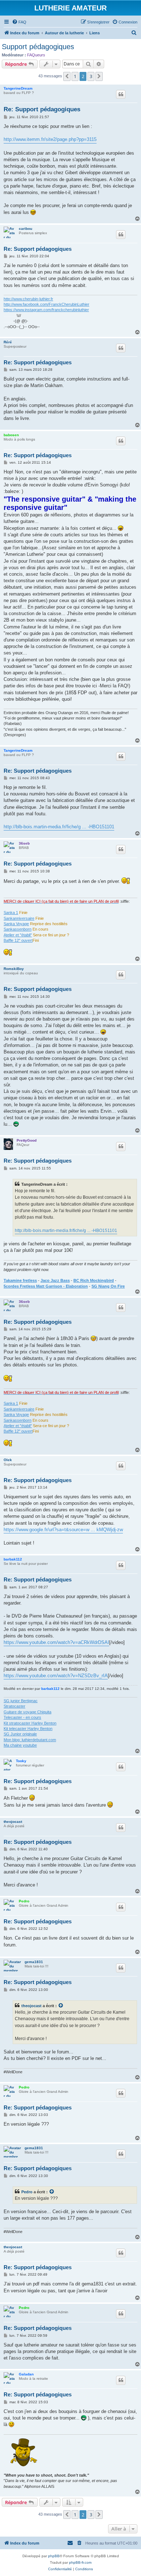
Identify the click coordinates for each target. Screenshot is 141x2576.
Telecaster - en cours (22, 1717)
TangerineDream (18, 88)
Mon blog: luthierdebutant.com (30, 1740)
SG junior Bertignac (21, 1701)
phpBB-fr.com (80, 2562)
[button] (67, 76)
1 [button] (75, 76)
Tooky (21, 1761)
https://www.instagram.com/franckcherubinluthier (46, 310)
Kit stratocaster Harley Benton (30, 1723)
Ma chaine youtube (20, 1745)
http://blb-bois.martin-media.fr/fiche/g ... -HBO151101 (59, 827)
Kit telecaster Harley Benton (28, 1729)
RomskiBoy (14, 969)
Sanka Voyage (16, 924)
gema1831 (34, 1962)
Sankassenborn (18, 929)
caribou (25, 229)
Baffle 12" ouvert (18, 940)
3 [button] (91, 76)
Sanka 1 (11, 913)
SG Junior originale (20, 1734)
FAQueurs (36, 55)
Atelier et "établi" (18, 935)
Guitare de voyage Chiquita (27, 1712)
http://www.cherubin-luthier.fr (28, 299)
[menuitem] (19, 22)
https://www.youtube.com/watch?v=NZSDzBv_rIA (56, 1676)
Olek (8, 1460)
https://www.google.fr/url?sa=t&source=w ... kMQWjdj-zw (63, 1530)
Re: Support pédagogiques (42, 109)
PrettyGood (27, 1140)
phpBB (54, 2556)
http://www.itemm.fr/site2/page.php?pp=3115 (50, 139)
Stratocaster (14, 1706)
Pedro (24, 1901)
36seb (24, 843)
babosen (11, 435)
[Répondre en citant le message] (121, 94)
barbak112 (13, 1559)
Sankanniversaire (19, 918)
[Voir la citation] (61, 2006)
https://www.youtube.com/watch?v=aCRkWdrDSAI (56, 1642)
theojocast (13, 1822)
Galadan (26, 2374)
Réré (8, 342)
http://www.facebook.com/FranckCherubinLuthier (46, 304)
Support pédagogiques (38, 47)
